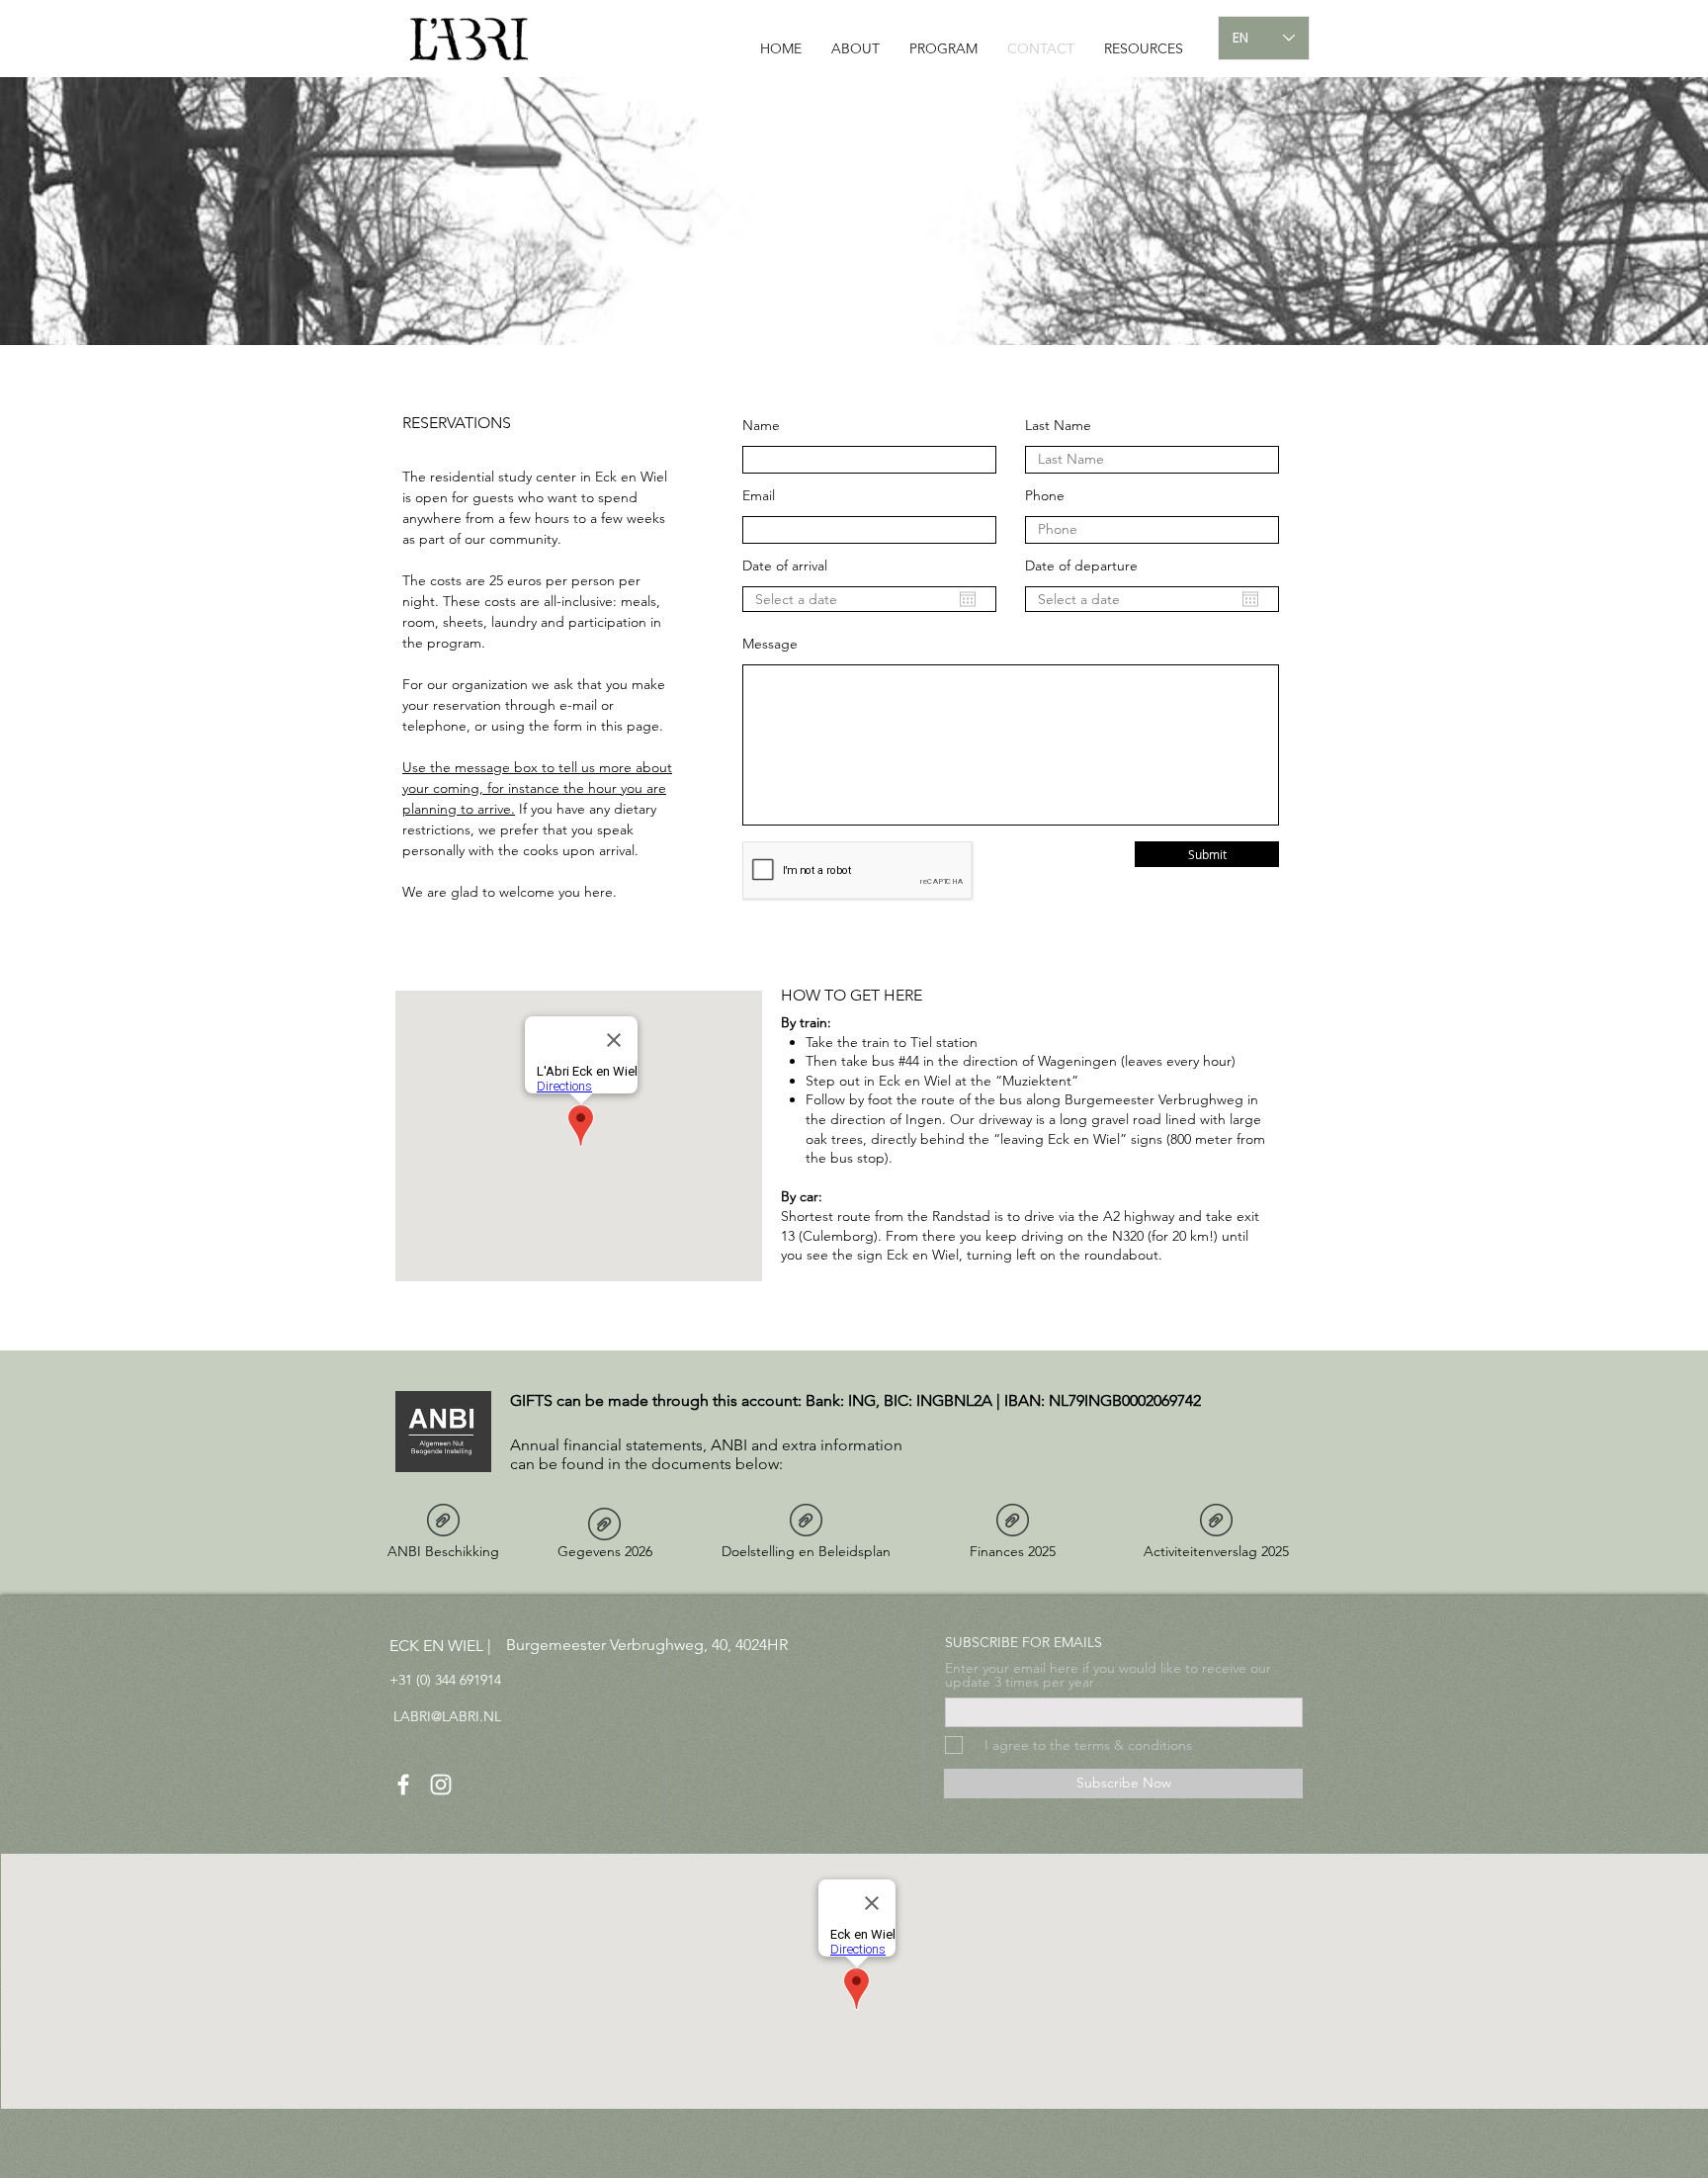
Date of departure (1081, 566)
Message (770, 644)
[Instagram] (441, 1785)
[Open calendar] (968, 599)
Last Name (1058, 425)
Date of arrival (785, 566)
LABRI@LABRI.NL (447, 1716)
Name (761, 425)
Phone (1045, 495)
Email (759, 495)
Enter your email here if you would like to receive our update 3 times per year (1108, 1675)
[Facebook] (403, 1785)
